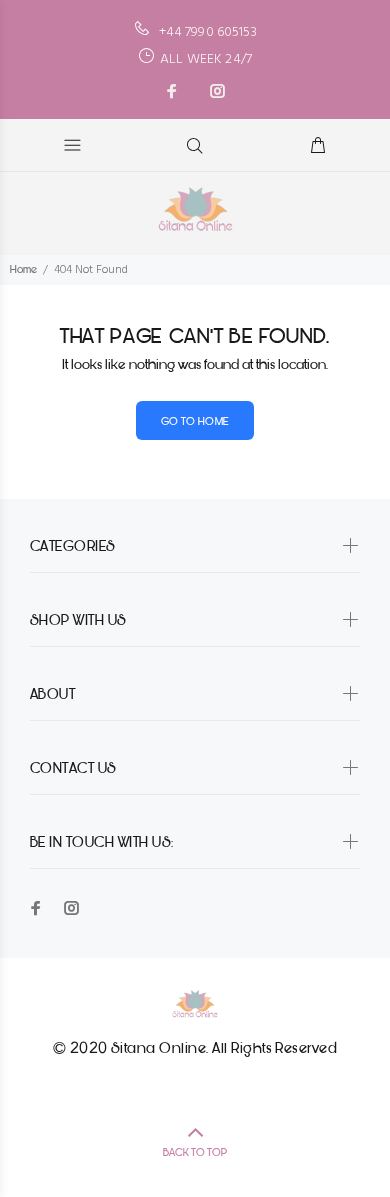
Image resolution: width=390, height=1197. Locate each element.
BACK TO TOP (195, 1152)
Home (23, 269)
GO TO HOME (195, 421)
